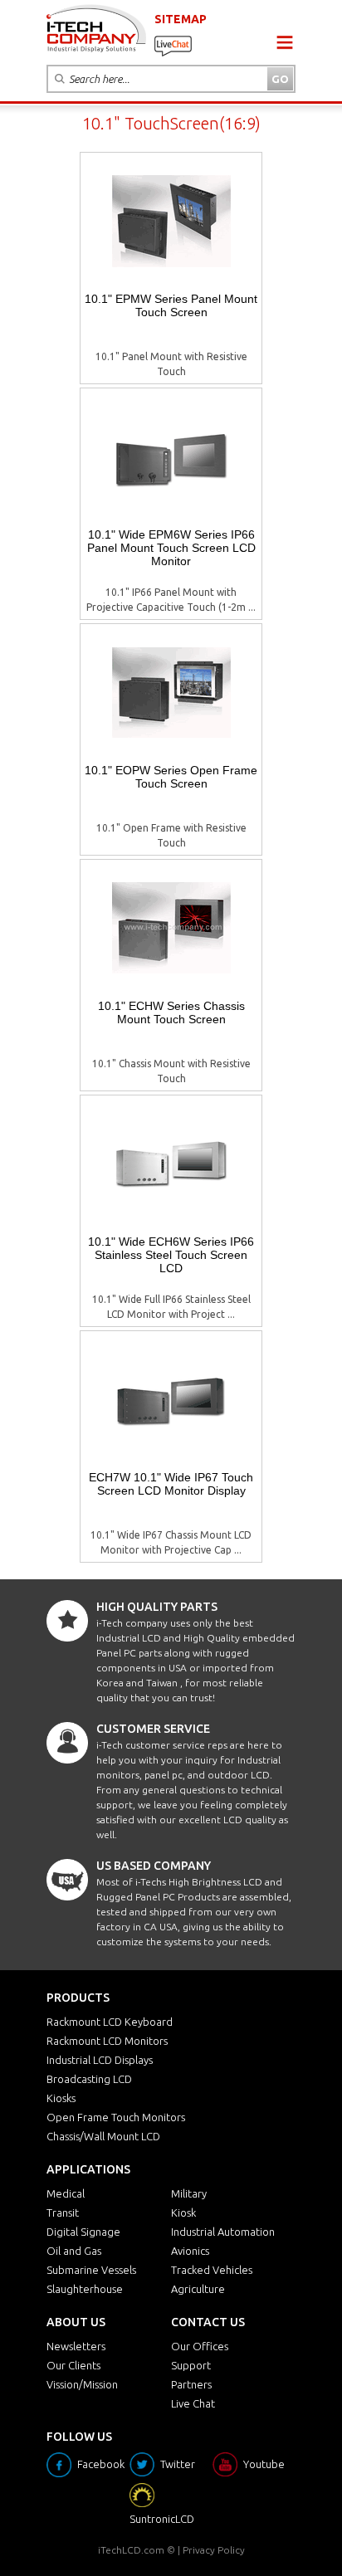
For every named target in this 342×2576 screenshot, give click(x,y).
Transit (63, 2213)
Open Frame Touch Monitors (116, 2117)
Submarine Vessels (91, 2270)
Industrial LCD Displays (100, 2060)
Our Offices (200, 2346)
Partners (191, 2384)
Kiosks (61, 2098)
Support (191, 2365)
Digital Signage (83, 2232)
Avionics (190, 2251)
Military (189, 2193)
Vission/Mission (82, 2384)
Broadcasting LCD (89, 2079)
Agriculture (198, 2289)
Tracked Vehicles (212, 2270)
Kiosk (183, 2213)
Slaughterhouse (85, 2289)
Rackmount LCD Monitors (107, 2041)
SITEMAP (181, 19)
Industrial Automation (223, 2232)
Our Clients (73, 2365)
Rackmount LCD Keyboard (110, 2022)
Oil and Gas (74, 2251)
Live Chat (193, 2403)
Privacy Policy (214, 2550)
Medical (66, 2193)
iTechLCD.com (131, 2550)
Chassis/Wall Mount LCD (103, 2136)
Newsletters (76, 2346)
